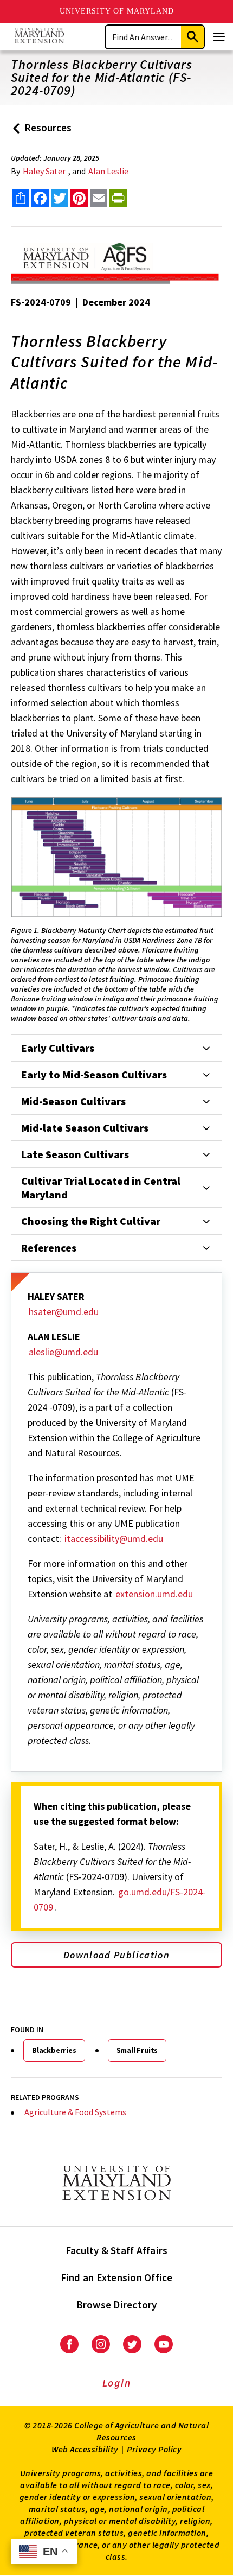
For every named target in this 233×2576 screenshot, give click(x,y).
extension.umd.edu (154, 1594)
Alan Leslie (108, 171)
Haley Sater (44, 171)
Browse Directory (117, 2305)
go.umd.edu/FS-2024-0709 (120, 1899)
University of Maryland (117, 11)
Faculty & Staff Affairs (117, 2250)
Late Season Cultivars (75, 1154)
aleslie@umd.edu (63, 1352)
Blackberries (54, 2050)
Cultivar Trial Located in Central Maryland (101, 1188)
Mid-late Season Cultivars (85, 1128)
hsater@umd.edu (64, 1312)
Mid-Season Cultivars (73, 1101)
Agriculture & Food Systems (75, 2112)
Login (117, 2383)
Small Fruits (137, 2050)
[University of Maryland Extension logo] (39, 37)
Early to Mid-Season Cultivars (94, 1074)
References (49, 1248)
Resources (40, 132)
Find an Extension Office (117, 2277)
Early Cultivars (58, 1048)
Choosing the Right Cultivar (91, 1221)
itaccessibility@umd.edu (114, 1538)
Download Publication (116, 1955)
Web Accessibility (85, 2449)
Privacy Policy (154, 2449)
